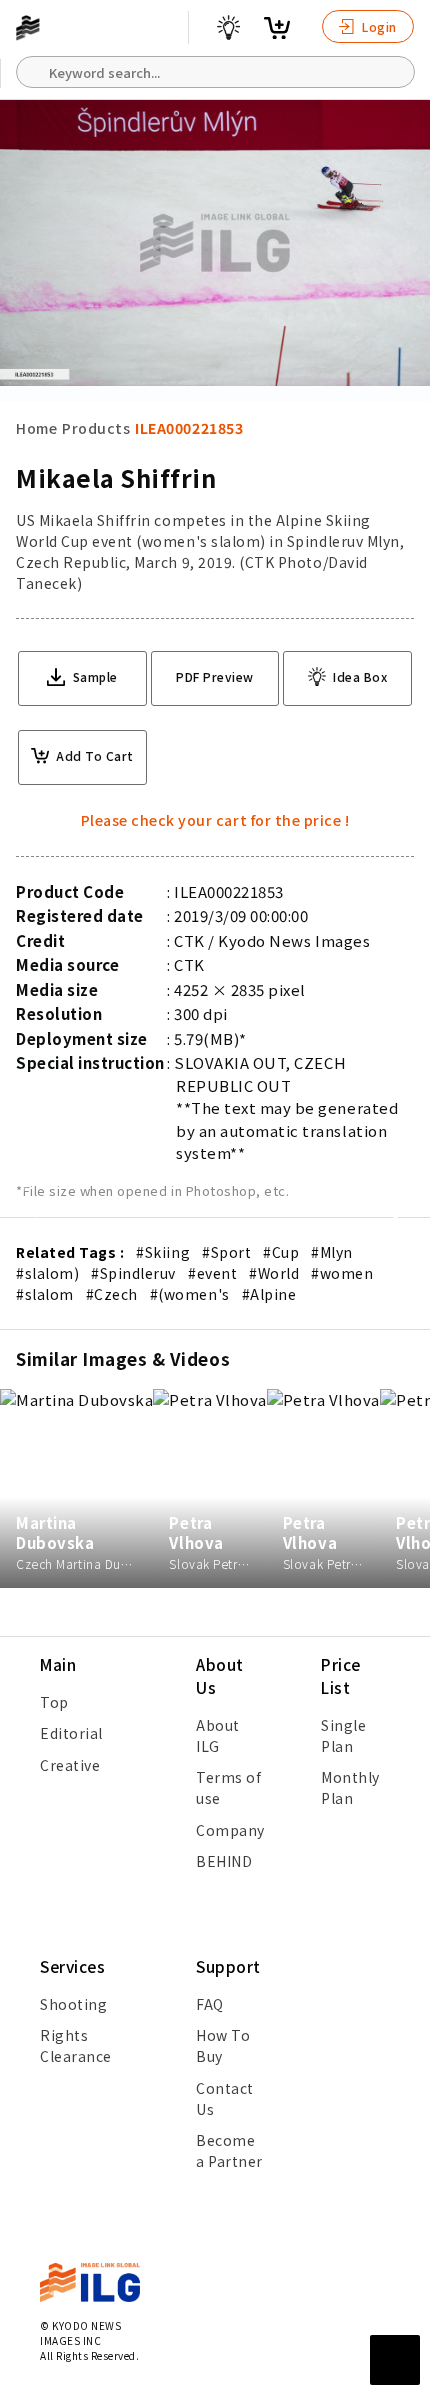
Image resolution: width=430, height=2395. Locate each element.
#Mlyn (332, 1252)
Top (54, 1702)
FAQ (210, 2004)
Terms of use (228, 1787)
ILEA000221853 (189, 428)
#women (342, 1273)
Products (96, 428)
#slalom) (47, 1273)
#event (212, 1273)
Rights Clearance (76, 2045)
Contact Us (225, 2098)
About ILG (218, 1735)
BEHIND (224, 1861)
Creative (70, 1765)
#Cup (281, 1252)
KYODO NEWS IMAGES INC (80, 2333)
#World (274, 1273)
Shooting (73, 2004)
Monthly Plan (350, 1787)
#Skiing (163, 1252)
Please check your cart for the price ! (215, 820)
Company (230, 1830)
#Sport (226, 1252)
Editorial (71, 1733)
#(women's (190, 1294)
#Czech (112, 1294)
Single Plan (343, 1735)
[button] (404, 1198)
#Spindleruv (133, 1273)
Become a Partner (229, 2150)
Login (378, 26)
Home (36, 428)
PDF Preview (215, 676)
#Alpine (269, 1294)
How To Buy (223, 2045)
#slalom (45, 1294)
